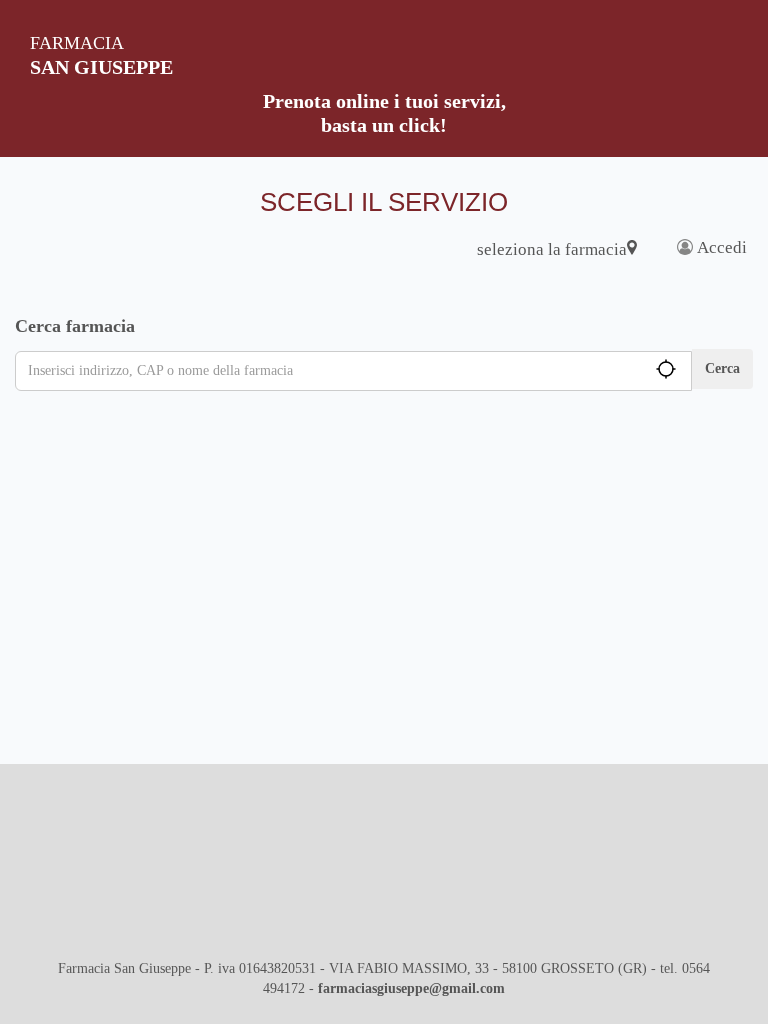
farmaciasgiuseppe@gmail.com (411, 988)
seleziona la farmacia (552, 249)
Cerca (722, 368)
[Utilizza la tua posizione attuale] (641, 369)
